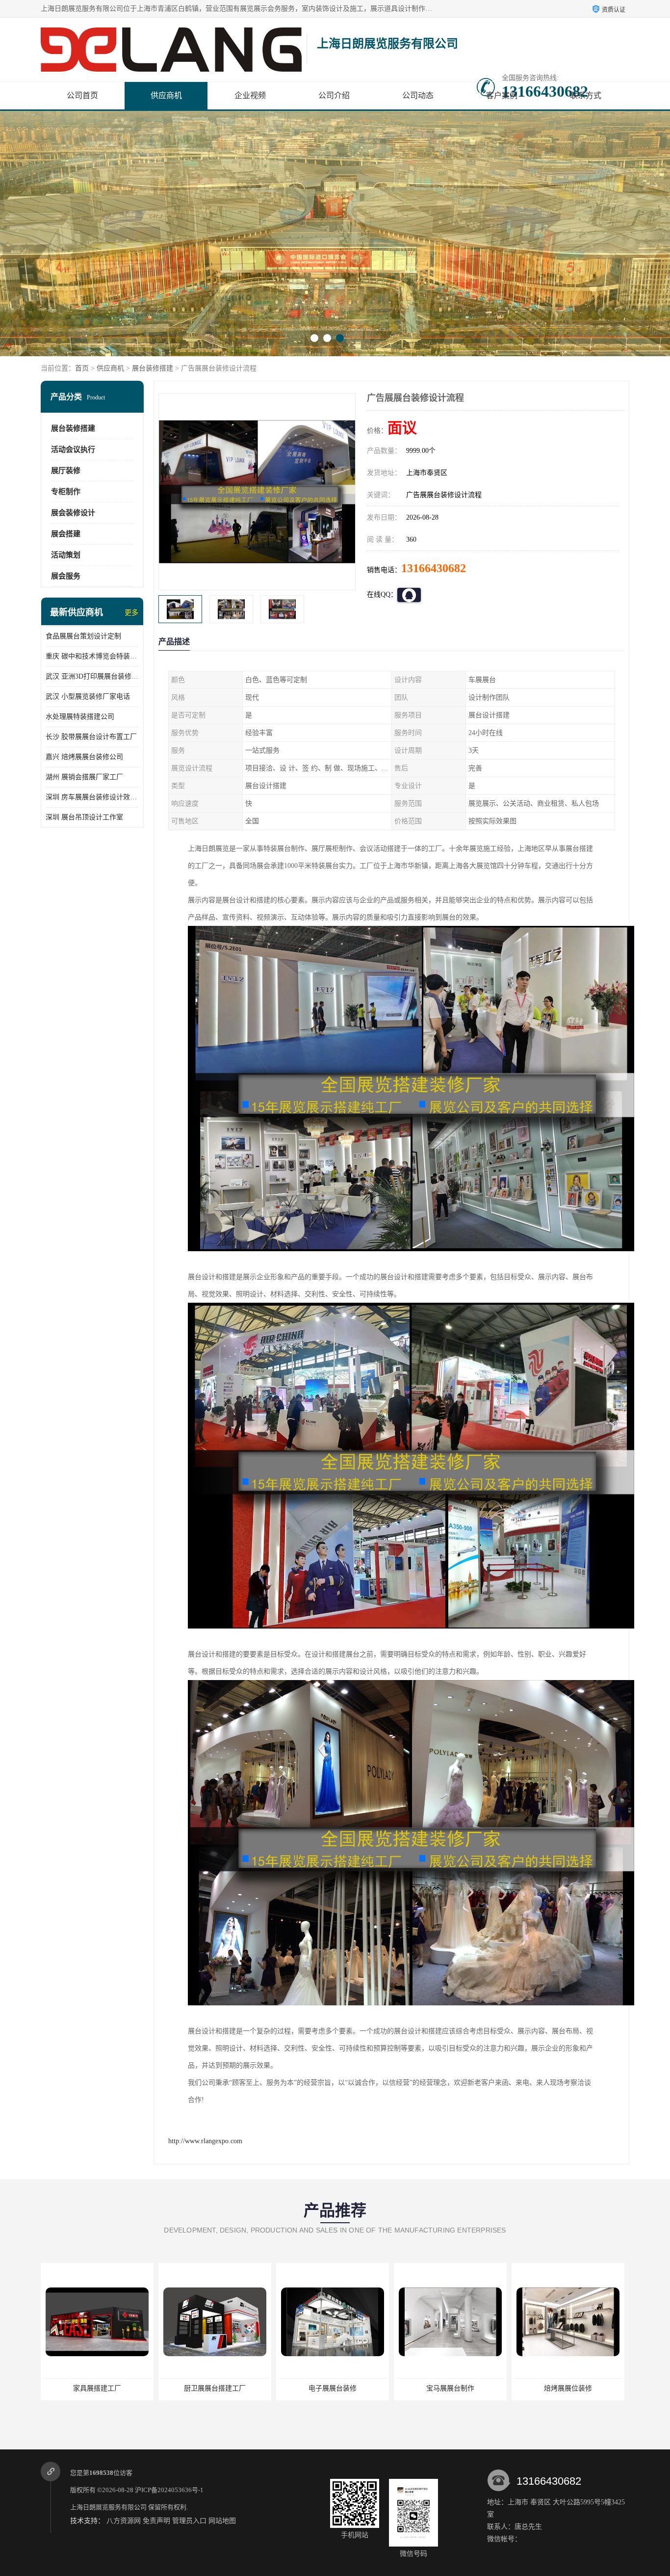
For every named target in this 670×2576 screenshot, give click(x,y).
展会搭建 (66, 534)
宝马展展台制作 (333, 2388)
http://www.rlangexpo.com (205, 2141)
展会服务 (66, 576)
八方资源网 (124, 2521)
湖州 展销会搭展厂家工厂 (84, 777)
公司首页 (82, 95)
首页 (82, 368)
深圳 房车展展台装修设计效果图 (92, 797)
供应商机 (166, 95)
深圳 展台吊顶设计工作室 (84, 817)
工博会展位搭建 (568, 2388)
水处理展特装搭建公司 (80, 717)
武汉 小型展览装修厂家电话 (88, 697)
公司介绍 (334, 95)
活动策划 (66, 555)
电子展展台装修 (215, 2388)
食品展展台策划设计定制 (83, 636)
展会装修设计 (73, 513)
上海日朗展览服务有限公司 (108, 2507)
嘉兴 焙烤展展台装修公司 (84, 757)
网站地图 (222, 2521)
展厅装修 (66, 471)
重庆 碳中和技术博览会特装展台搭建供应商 (92, 656)
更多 (131, 613)
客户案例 (502, 95)
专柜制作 (66, 492)
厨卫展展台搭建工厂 (97, 2388)
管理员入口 (189, 2521)
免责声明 (156, 2521)
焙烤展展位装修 (450, 2388)
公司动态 (418, 95)
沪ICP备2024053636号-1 (169, 2490)
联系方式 (586, 95)
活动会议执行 (73, 449)
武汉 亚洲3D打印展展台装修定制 (92, 676)
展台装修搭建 (153, 368)
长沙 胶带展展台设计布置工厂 (91, 737)
